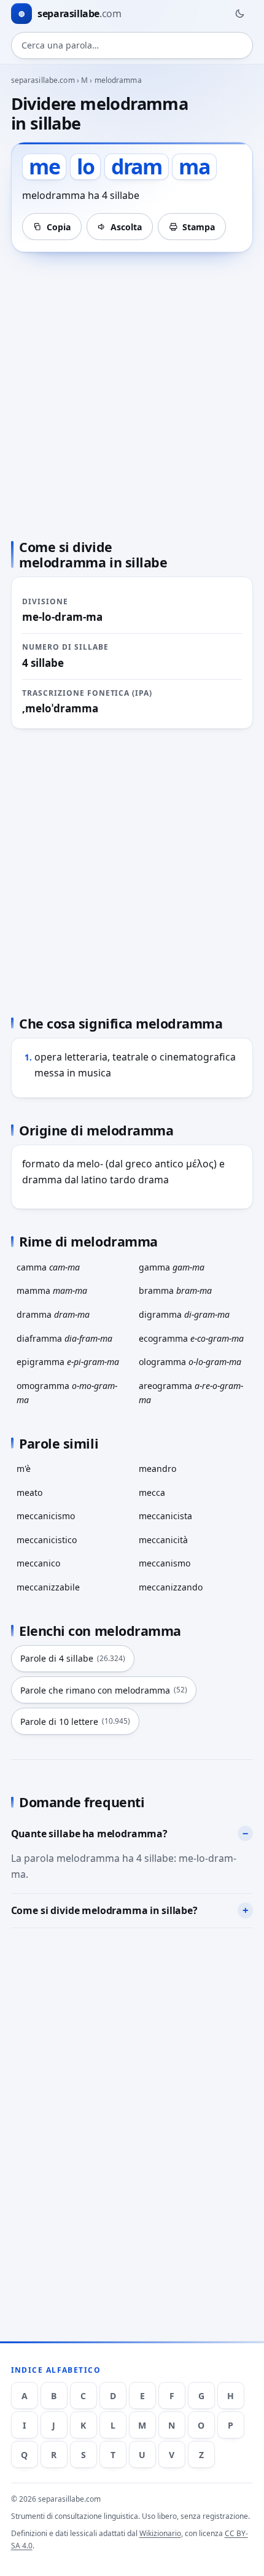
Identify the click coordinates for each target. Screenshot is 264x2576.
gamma (172, 1267)
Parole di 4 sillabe (73, 1658)
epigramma (68, 1362)
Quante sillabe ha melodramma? (89, 1834)
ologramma (190, 1362)
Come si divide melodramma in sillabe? (104, 1910)
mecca (152, 1492)
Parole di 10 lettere (75, 1722)
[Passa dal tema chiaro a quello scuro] (239, 14)
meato (29, 1492)
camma (48, 1267)
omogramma (67, 1393)
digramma (184, 1314)
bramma (175, 1290)
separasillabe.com (43, 80)
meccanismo (165, 1563)
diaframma (64, 1338)
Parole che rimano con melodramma (104, 1690)
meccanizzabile (48, 1587)
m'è (24, 1469)
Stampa (199, 227)
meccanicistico (47, 1540)
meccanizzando (171, 1587)
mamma (52, 1290)
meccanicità (163, 1540)
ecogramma (191, 1338)
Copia (59, 227)
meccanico (38, 1563)
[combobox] (132, 45)
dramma (53, 1314)
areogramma (191, 1393)
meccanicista (165, 1516)
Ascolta (126, 227)
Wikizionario (160, 2533)
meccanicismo (46, 1516)
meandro (157, 1469)
